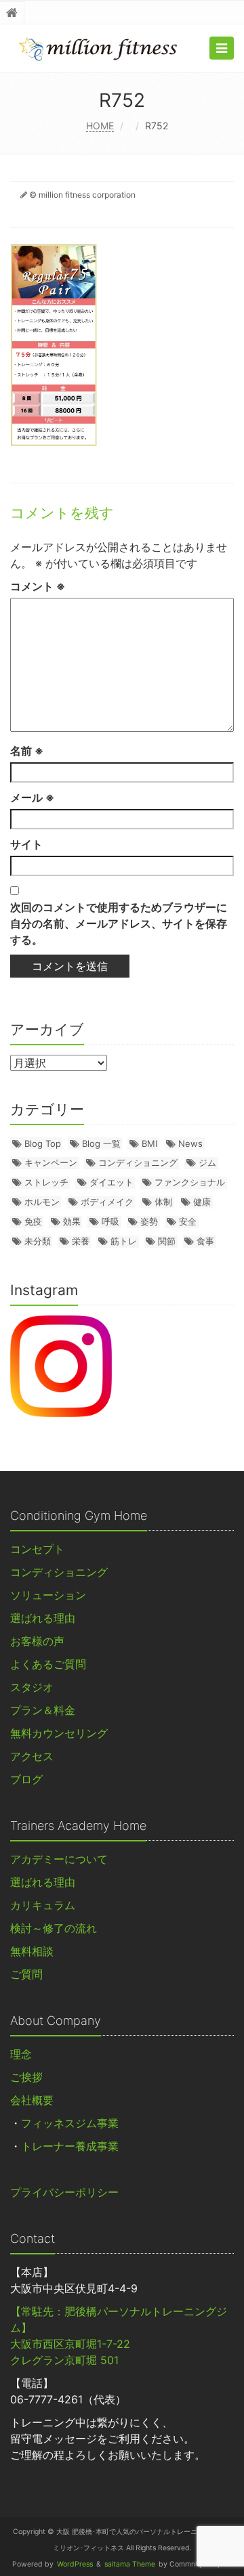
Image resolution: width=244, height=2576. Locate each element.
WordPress (75, 2564)
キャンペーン (51, 1162)
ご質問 (26, 1974)
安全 (188, 1221)
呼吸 (110, 1221)
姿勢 (149, 1221)
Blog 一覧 (101, 1143)
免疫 (33, 1221)
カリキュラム (43, 1905)
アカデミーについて (59, 1859)
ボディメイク (107, 1202)
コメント (38, 586)
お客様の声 (37, 1641)
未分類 (38, 1241)
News (190, 1143)
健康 (202, 1202)
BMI (149, 1143)
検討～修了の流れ (54, 1928)
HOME (100, 126)
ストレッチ (46, 1182)
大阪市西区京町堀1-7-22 (70, 2344)
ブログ (26, 1779)
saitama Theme (130, 2564)
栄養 (81, 1241)
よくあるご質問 (48, 1664)
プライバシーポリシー (64, 2192)
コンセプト (37, 1549)
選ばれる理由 (43, 1618)
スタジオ (32, 1687)
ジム (207, 1162)
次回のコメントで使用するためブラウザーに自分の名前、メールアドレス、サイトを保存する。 (119, 923)
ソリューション (48, 1595)
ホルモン (42, 1202)
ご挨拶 (26, 2077)
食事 (205, 1241)
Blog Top (43, 1143)
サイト (26, 844)
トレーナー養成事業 (70, 2146)
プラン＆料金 (43, 1710)
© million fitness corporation (82, 195)
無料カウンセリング (59, 1733)
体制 (163, 1202)
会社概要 (32, 2100)
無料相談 (32, 1951)
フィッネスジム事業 (70, 2123)
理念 (21, 2054)
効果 (72, 1221)
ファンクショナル (190, 1182)
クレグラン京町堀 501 (64, 2360)
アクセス (32, 1756)
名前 (27, 751)
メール (32, 798)
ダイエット (111, 1182)
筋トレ (124, 1241)
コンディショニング (138, 1162)
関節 (167, 1241)
